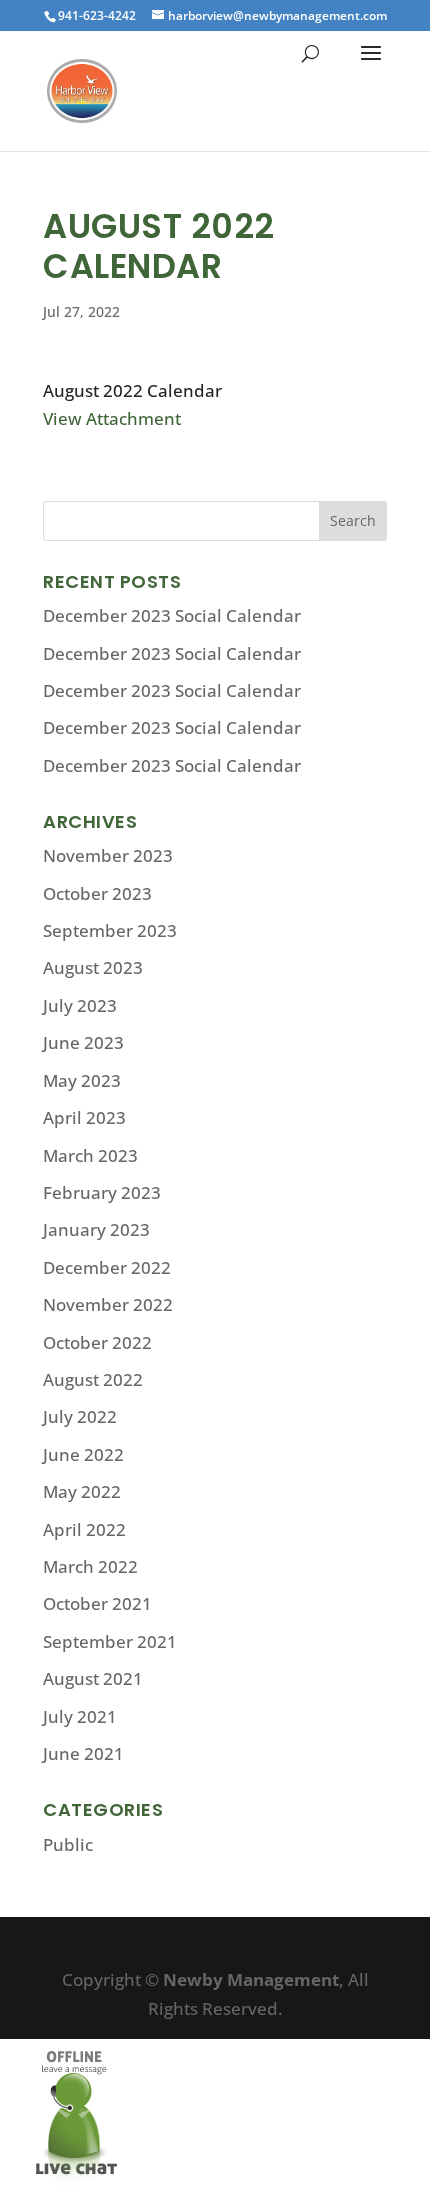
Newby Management (251, 1979)
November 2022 (108, 1304)
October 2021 (97, 1603)
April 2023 (84, 1117)
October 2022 (97, 1342)
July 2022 (80, 1416)
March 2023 (90, 1155)
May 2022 (82, 1491)
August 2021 (93, 1678)
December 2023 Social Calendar (172, 615)
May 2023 (82, 1080)
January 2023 (96, 1229)
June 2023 (83, 1042)
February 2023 (102, 1192)
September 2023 (110, 930)
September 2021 (110, 1641)
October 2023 (97, 893)
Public (68, 1844)
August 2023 (93, 967)
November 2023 (108, 855)
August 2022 (93, 1379)
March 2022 (90, 1566)
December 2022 (107, 1267)
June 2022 (83, 1454)
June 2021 (83, 1753)
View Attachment (112, 418)
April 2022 (84, 1529)
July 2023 (80, 1005)
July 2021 (80, 1716)
